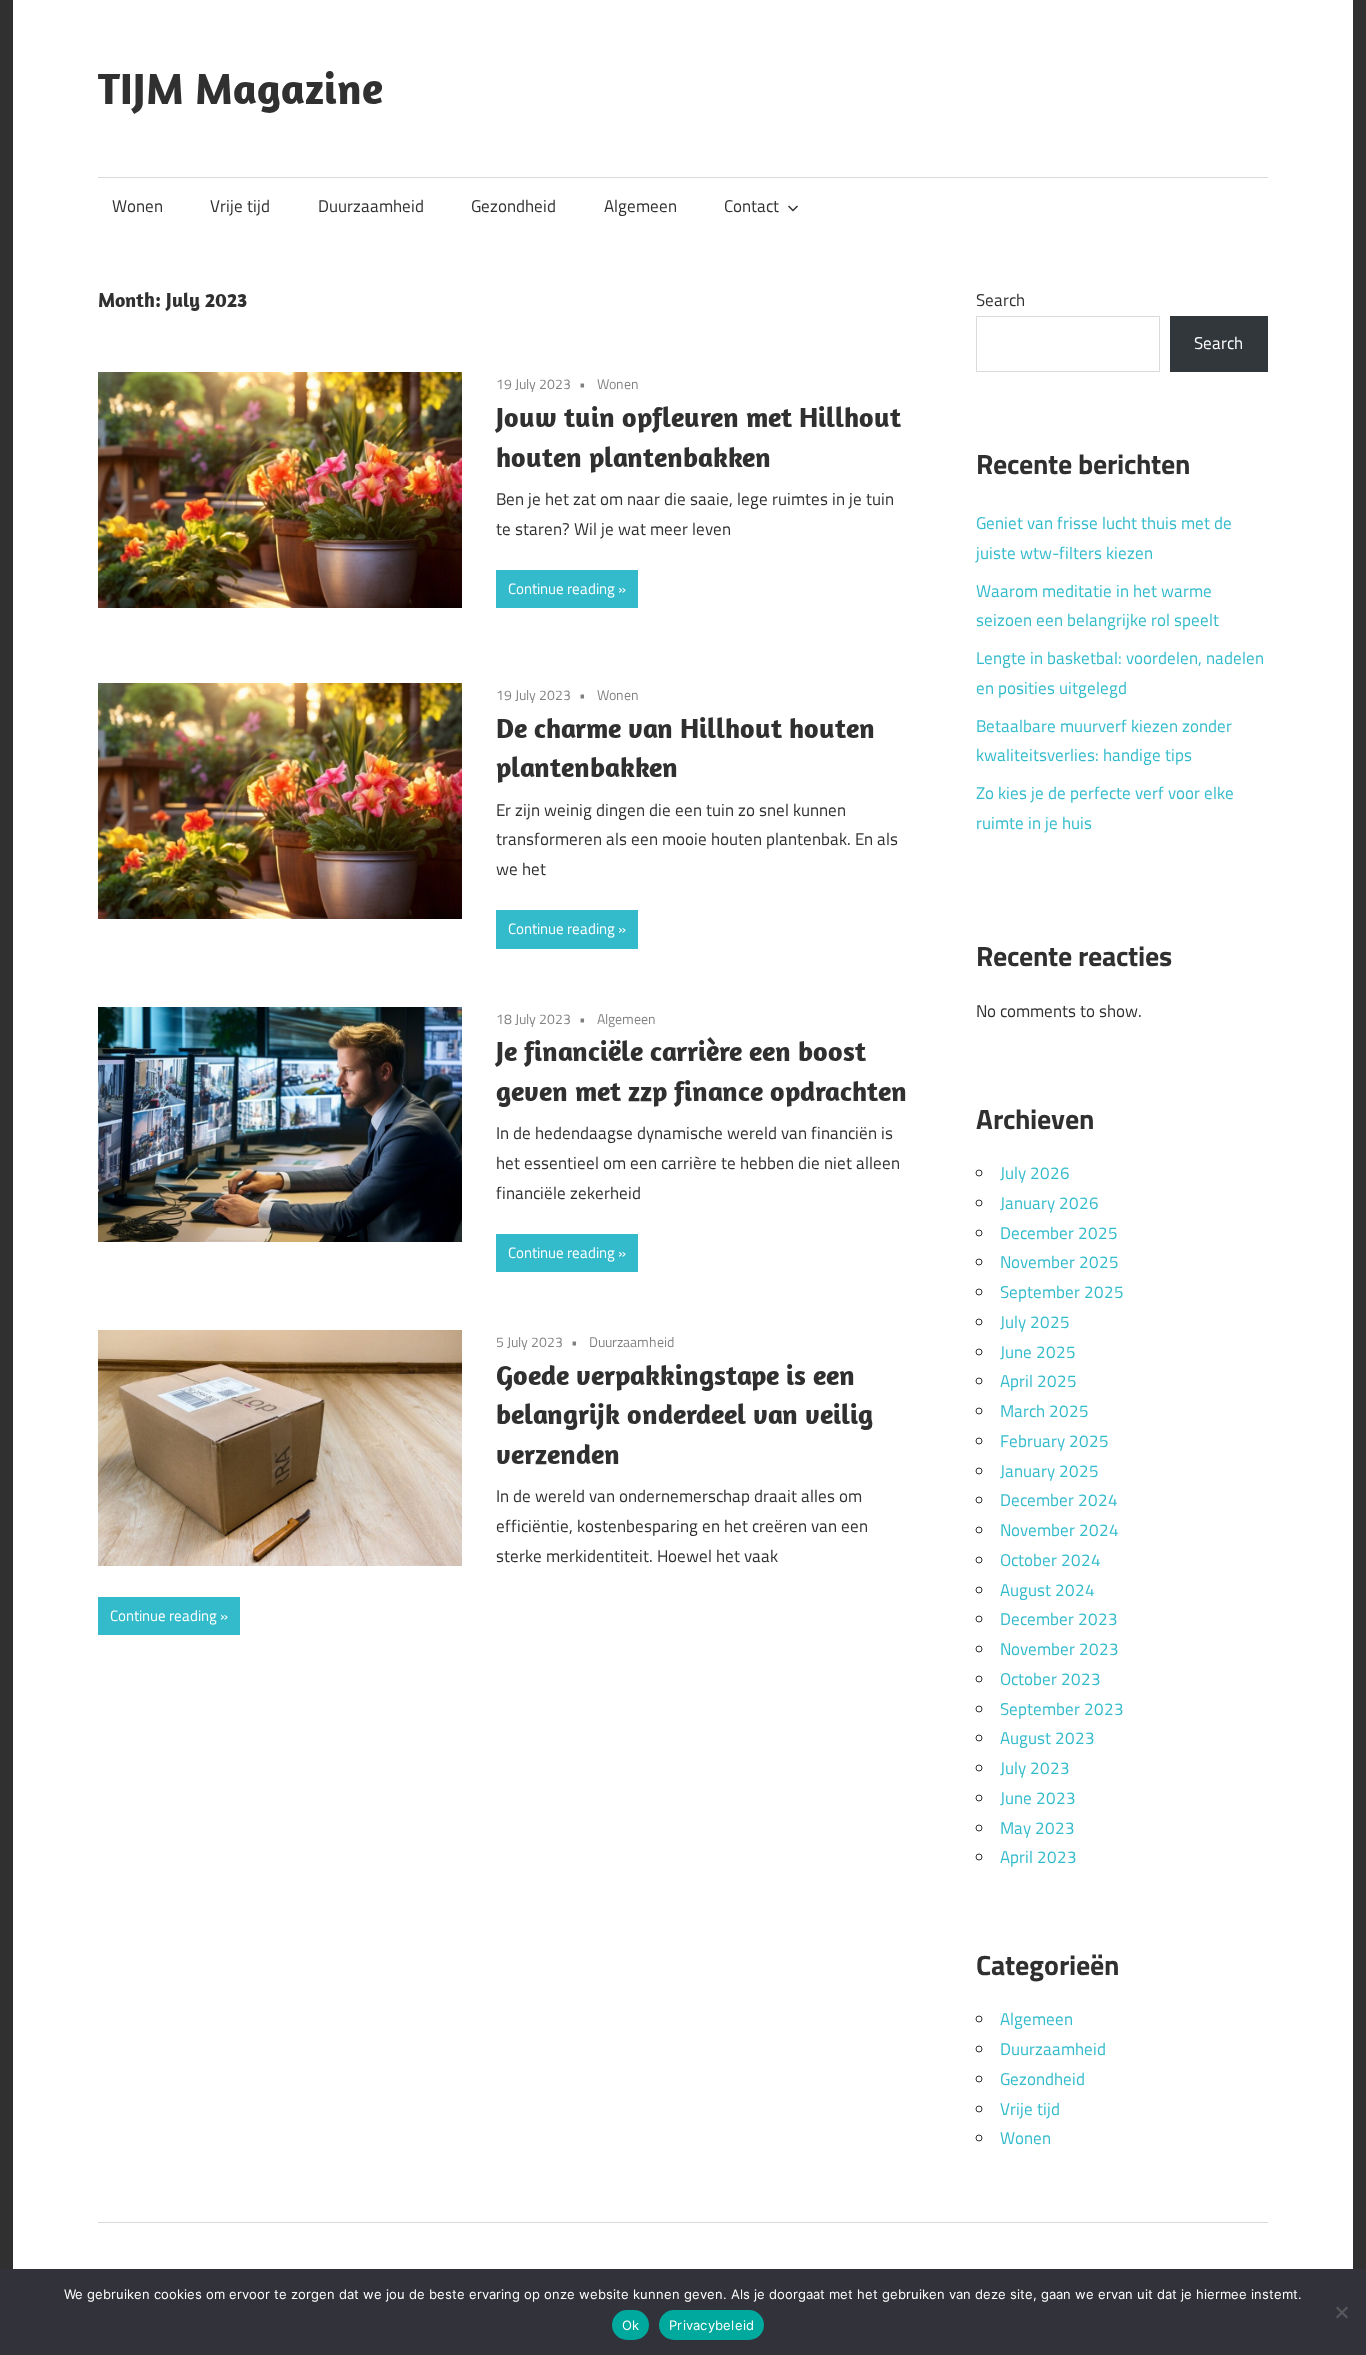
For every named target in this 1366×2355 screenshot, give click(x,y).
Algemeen (640, 206)
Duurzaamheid (371, 206)
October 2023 (1050, 1679)
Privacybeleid (711, 2325)
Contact (751, 206)
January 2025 (1049, 1471)
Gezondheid (513, 206)
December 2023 (1059, 1619)
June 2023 (1038, 1798)
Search (1000, 300)
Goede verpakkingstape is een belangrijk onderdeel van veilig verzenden (684, 1414)
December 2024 (1059, 1500)
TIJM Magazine (240, 88)
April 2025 (1038, 1381)
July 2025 (1035, 1322)
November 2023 (1059, 1649)
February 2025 (1054, 1441)
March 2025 (1044, 1411)
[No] (1341, 2312)
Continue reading (561, 588)
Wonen (137, 206)
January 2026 (1049, 1203)
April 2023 (1038, 1857)
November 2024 (1059, 1530)
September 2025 (1062, 1292)
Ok (631, 2325)
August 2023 (1047, 1738)
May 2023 (1037, 1828)
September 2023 (1062, 1709)
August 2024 (1047, 1590)
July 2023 (1035, 1768)
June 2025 (1038, 1352)
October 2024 (1050, 1560)
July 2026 (1035, 1173)
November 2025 (1059, 1262)
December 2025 (1059, 1233)
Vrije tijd (240, 206)
